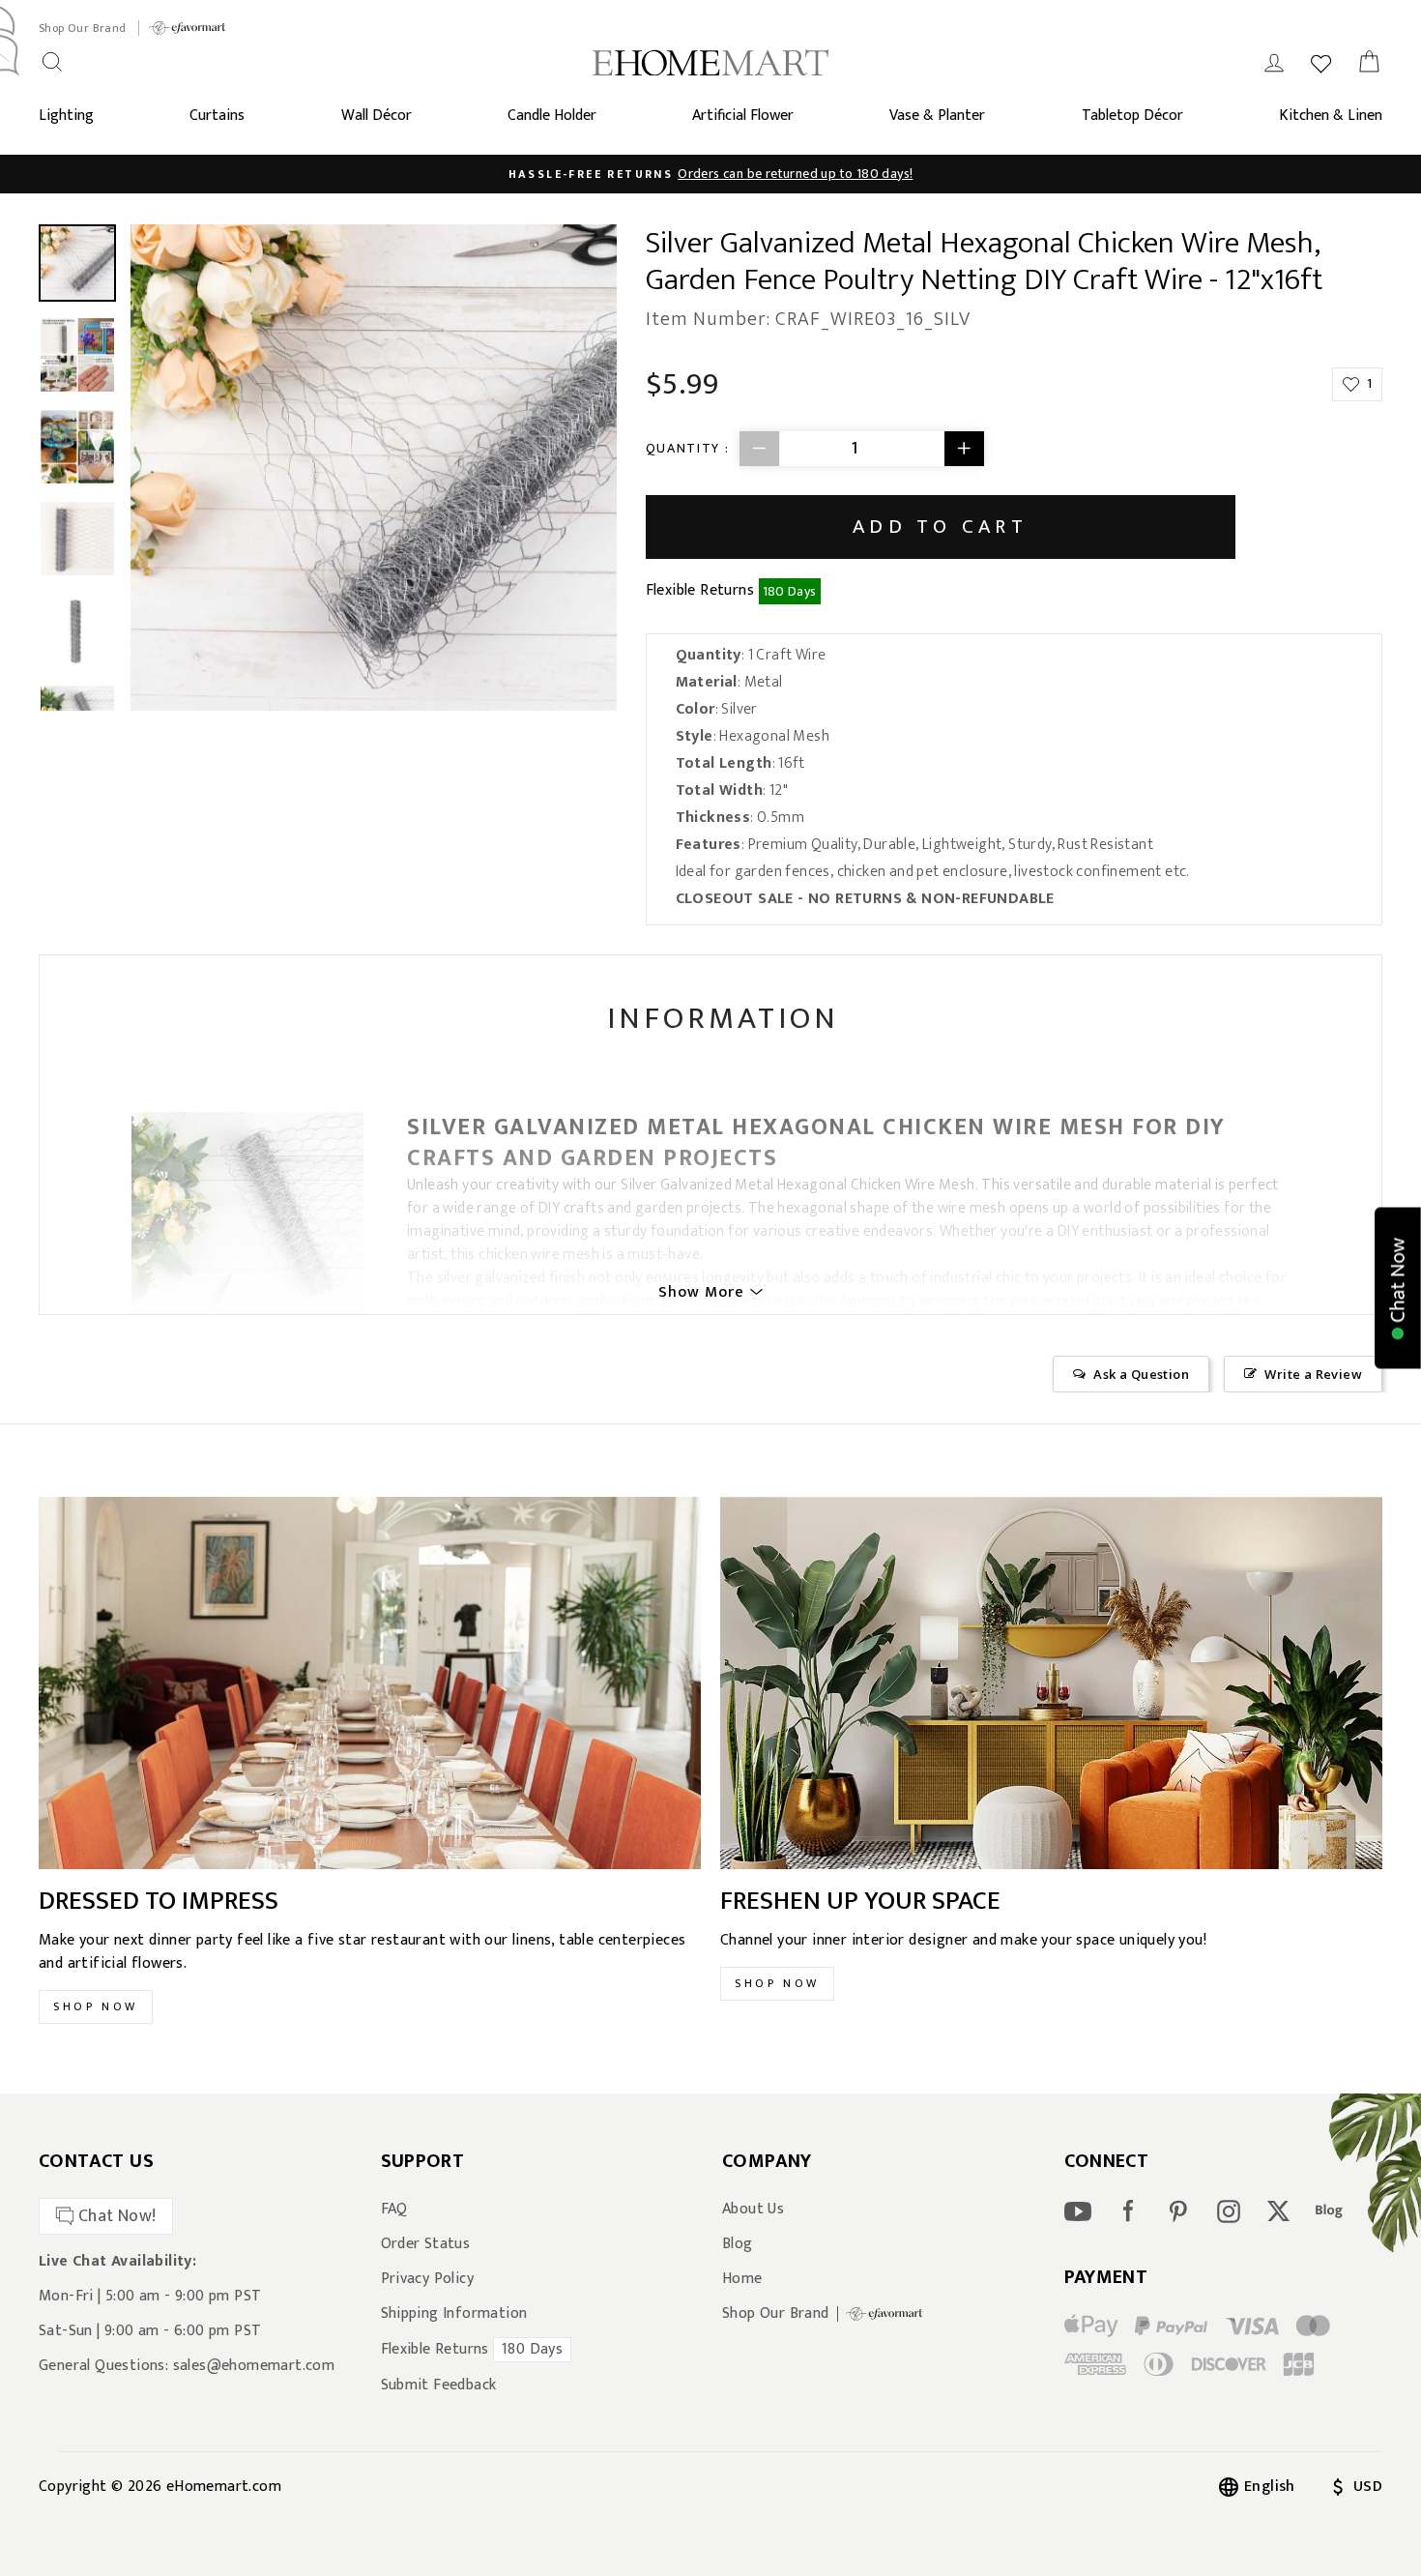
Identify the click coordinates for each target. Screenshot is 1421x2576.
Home (742, 2279)
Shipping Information (454, 2314)
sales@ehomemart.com (254, 2366)
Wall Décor (377, 116)
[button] (1398, 1288)
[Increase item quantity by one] (964, 449)
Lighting (66, 116)
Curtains (217, 116)
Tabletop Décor (1132, 116)
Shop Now (96, 2006)
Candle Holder (552, 116)
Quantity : (688, 448)
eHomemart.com (224, 2487)
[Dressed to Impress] (370, 1683)
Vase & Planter (937, 116)
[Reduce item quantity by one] (760, 449)
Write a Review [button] (1313, 1374)
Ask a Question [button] (1141, 1374)
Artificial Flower (743, 116)
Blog (738, 2244)
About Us (753, 2210)
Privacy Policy (428, 2279)
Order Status (426, 2244)
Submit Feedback (439, 2386)
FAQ (394, 2210)
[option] (710, 174)
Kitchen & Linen (1331, 116)
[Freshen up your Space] (1051, 1683)
